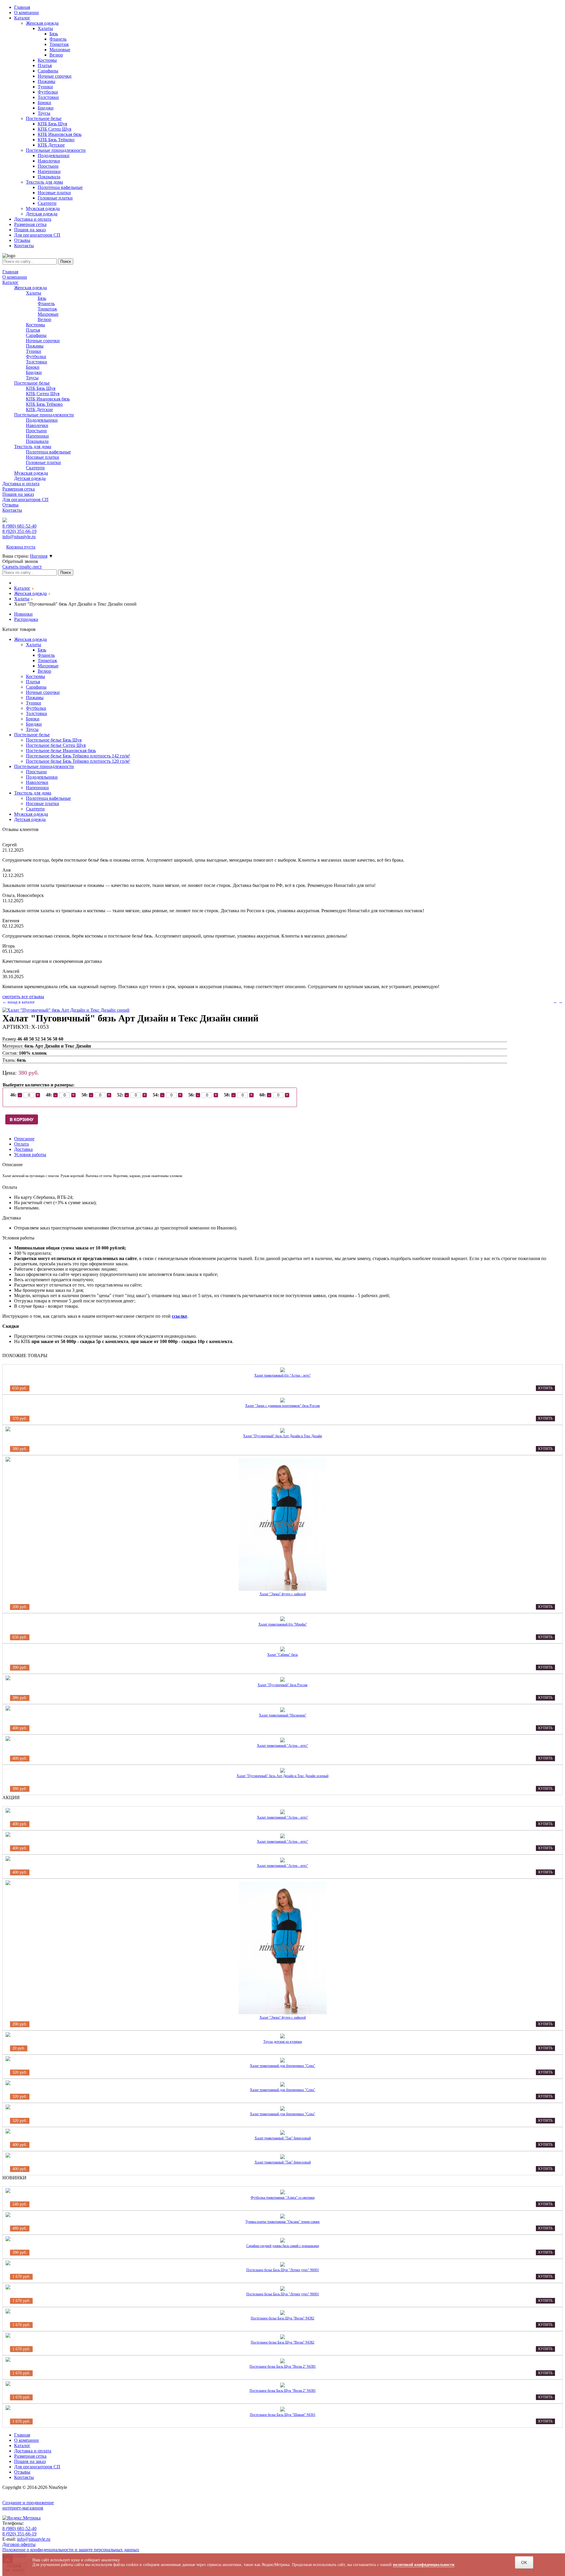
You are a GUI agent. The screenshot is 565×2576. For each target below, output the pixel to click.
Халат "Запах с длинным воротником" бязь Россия (282, 1406)
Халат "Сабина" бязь (282, 1655)
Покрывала (37, 441)
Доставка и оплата (21, 484)
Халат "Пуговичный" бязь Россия (282, 1685)
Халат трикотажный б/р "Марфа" (283, 1624)
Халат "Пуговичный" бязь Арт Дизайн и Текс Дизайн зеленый (282, 1776)
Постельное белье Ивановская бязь (61, 751)
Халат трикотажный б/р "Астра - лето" (282, 1375)
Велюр (44, 319)
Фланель (46, 304)
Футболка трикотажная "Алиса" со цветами (283, 2198)
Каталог (10, 282)
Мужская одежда (31, 473)
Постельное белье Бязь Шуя (54, 740)
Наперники (37, 436)
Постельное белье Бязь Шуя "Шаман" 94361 (283, 2415)
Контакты (12, 510)
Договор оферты (19, 2544)
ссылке (180, 1316)
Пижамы (35, 346)
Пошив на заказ (18, 494)
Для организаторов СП (25, 500)
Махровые (48, 314)
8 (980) (19, 526)
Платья (33, 330)
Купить (545, 1388)
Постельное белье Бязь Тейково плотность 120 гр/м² (78, 761)
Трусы (32, 378)
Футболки (36, 357)
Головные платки (43, 462)
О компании (15, 277)
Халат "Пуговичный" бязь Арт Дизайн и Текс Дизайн (282, 1436)
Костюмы (35, 325)
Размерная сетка (19, 489)
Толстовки (36, 362)
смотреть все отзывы (23, 997)
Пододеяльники (42, 420)
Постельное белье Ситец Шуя (56, 745)
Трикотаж (47, 309)
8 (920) (19, 531)
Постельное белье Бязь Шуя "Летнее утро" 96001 (283, 2270)
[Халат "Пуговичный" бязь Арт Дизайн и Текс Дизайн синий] (66, 1010)
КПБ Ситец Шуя (43, 394)
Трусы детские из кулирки (283, 2042)
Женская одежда (30, 288)
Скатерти (35, 468)
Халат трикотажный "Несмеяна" (283, 1715)
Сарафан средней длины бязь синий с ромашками (283, 2246)
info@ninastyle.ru (19, 537)
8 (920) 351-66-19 (19, 2534)
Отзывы (10, 505)
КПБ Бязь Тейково (44, 404)
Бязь (42, 298)
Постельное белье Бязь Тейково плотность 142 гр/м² (78, 756)
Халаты (34, 293)
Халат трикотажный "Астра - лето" (282, 1746)
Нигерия (39, 556)
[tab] (24, 1139)
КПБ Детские (39, 409)
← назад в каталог (19, 1002)
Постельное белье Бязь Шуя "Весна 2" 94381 (283, 2366)
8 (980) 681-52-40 (19, 2528)
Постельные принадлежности (44, 415)
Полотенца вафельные (48, 452)
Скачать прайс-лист (22, 567)
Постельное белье (32, 383)
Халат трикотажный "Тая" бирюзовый (283, 2138)
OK (524, 2562)
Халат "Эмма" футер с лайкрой (283, 1594)
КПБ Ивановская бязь (48, 399)
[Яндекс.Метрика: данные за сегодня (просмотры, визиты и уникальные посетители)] (21, 2518)
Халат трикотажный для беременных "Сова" (282, 2066)
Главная (10, 272)
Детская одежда (30, 478)
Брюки (33, 367)
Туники (34, 351)
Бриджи (34, 372)
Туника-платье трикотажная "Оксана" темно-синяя (282, 2222)
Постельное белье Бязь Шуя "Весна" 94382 (282, 2318)
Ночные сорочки (43, 341)
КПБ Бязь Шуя (41, 388)
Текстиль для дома (33, 447)
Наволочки (37, 425)
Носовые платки (43, 457)
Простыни (36, 431)
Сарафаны (36, 335)
